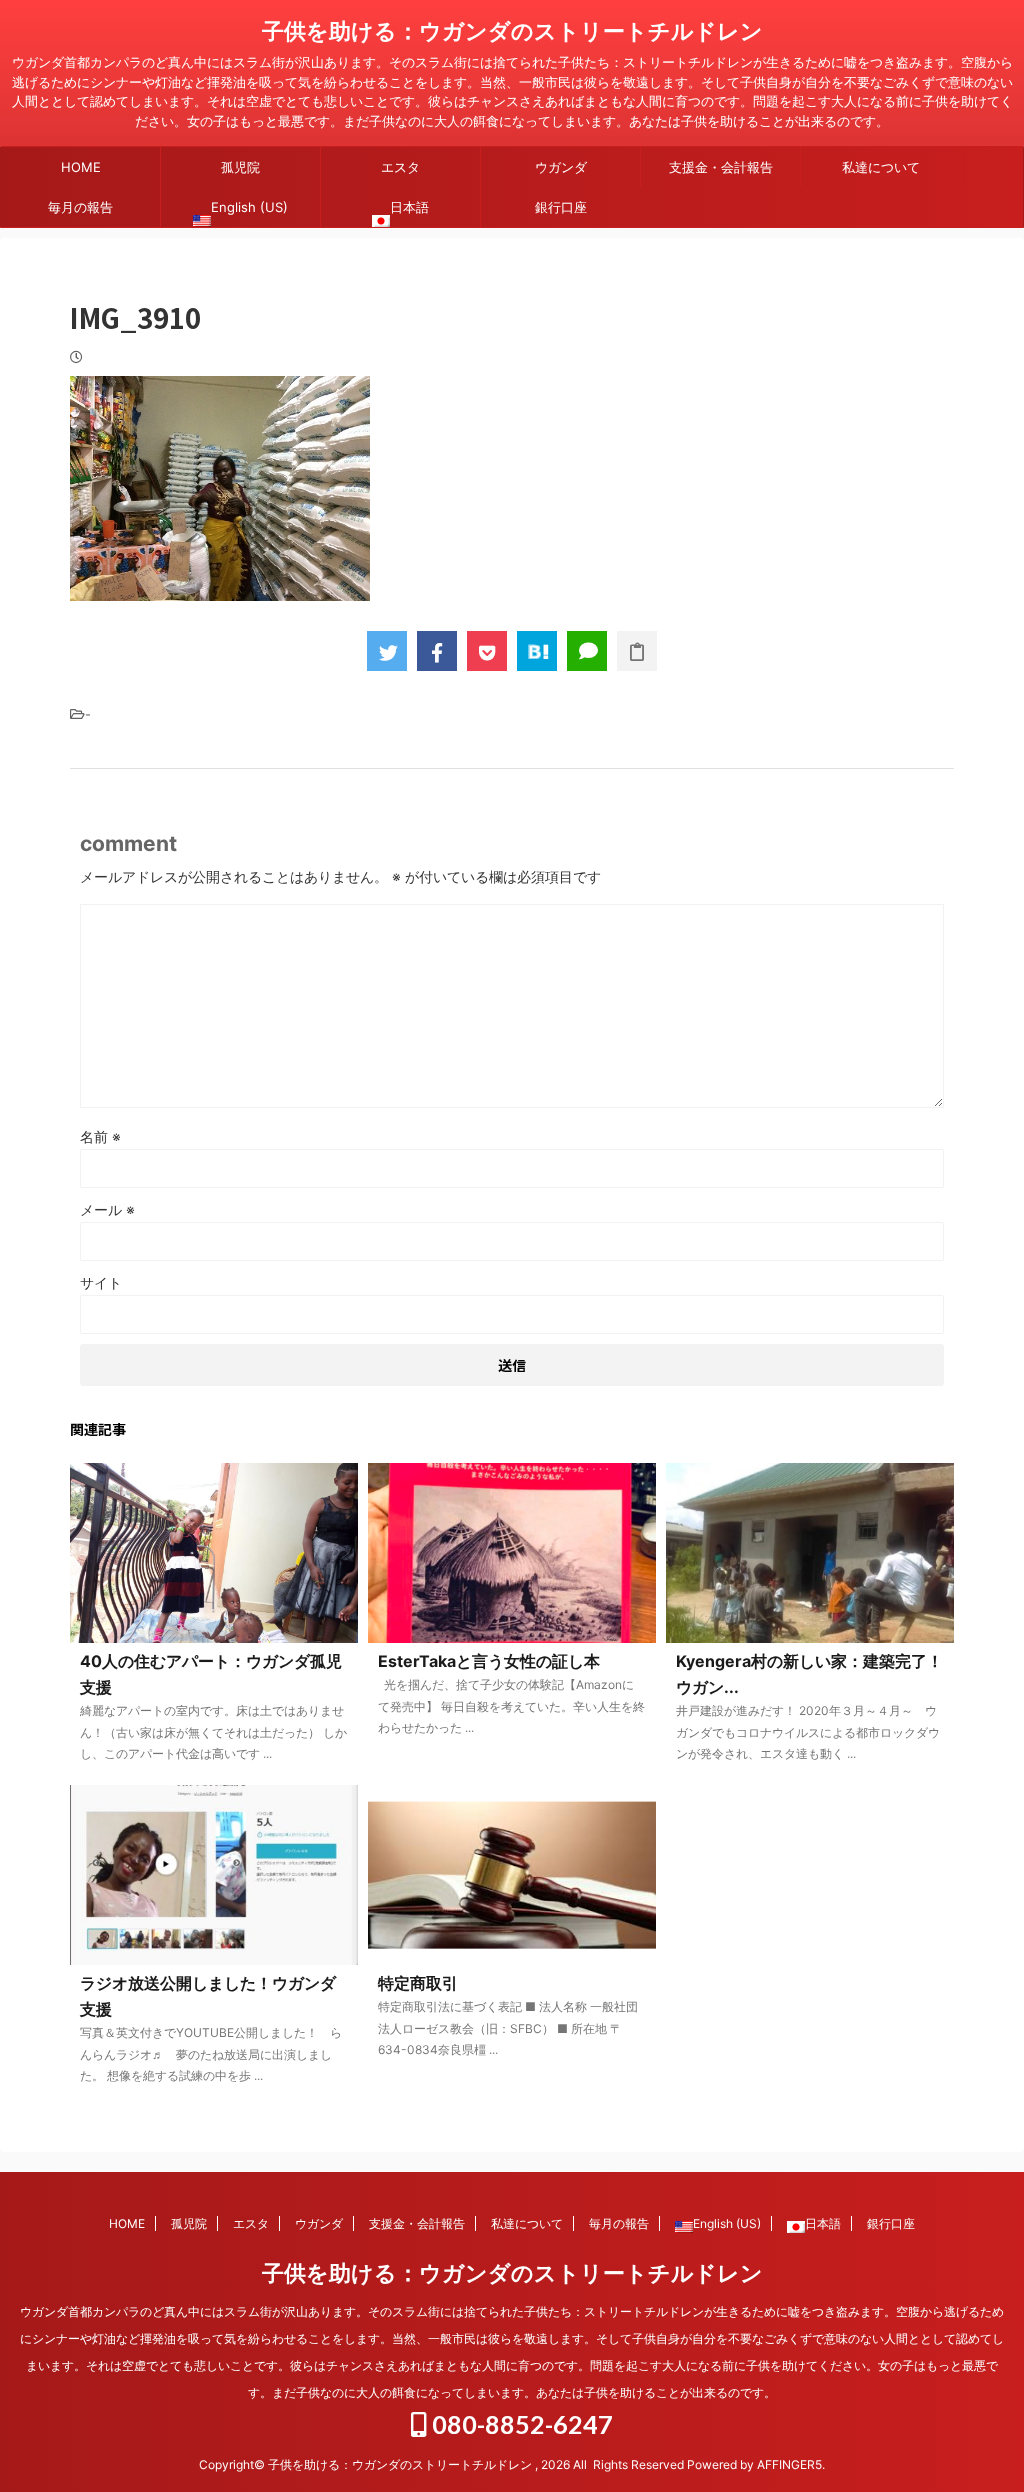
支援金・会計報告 (721, 167)
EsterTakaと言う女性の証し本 (489, 1661)
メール (107, 1209)
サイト (101, 1282)
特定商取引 (418, 1983)
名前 (100, 1136)
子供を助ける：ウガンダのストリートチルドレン (512, 31)
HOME (81, 167)
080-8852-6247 (520, 2424)
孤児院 (240, 167)
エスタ (400, 167)
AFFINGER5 (789, 2464)
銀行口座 (561, 207)
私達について (881, 167)
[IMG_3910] (537, 651)
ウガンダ (561, 167)
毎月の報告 (80, 207)
